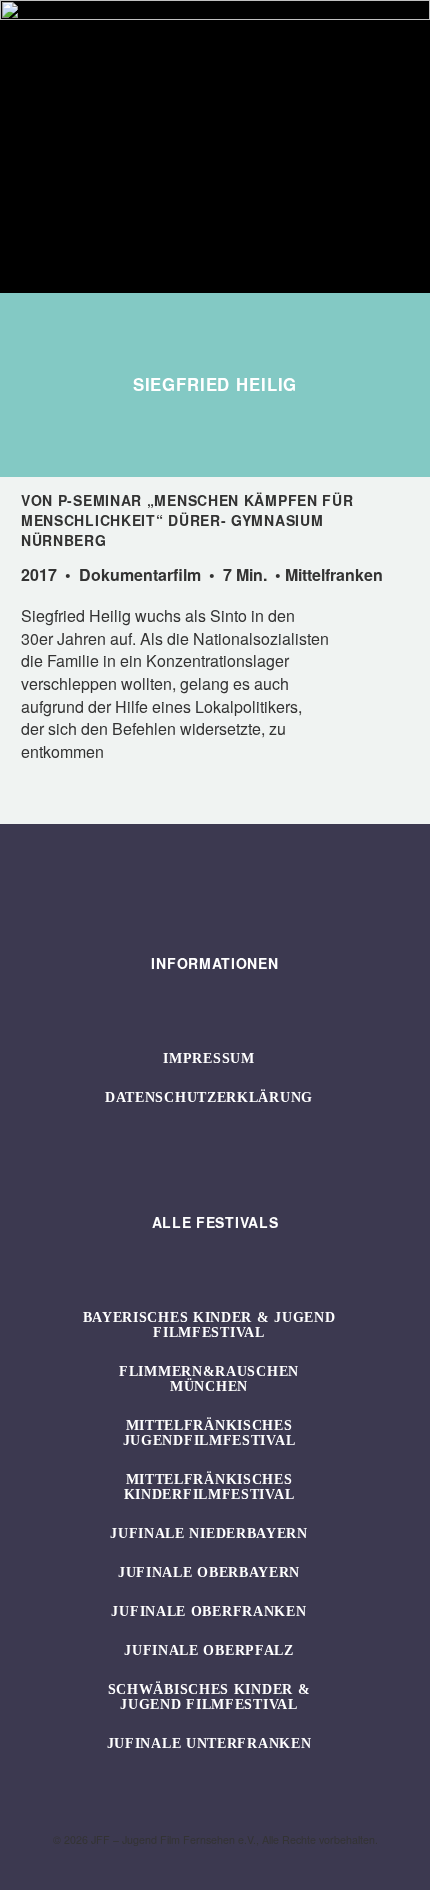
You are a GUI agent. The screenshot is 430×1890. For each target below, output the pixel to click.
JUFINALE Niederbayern (209, 1533)
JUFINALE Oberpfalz (209, 1650)
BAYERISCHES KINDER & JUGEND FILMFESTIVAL (209, 1325)
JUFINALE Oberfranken (208, 1611)
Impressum (208, 1058)
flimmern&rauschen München (209, 1379)
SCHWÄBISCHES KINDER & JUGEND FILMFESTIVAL (209, 1697)
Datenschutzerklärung (209, 1097)
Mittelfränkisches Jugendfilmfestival (209, 1433)
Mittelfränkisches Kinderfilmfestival (209, 1487)
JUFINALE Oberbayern (209, 1572)
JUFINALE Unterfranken (209, 1743)
